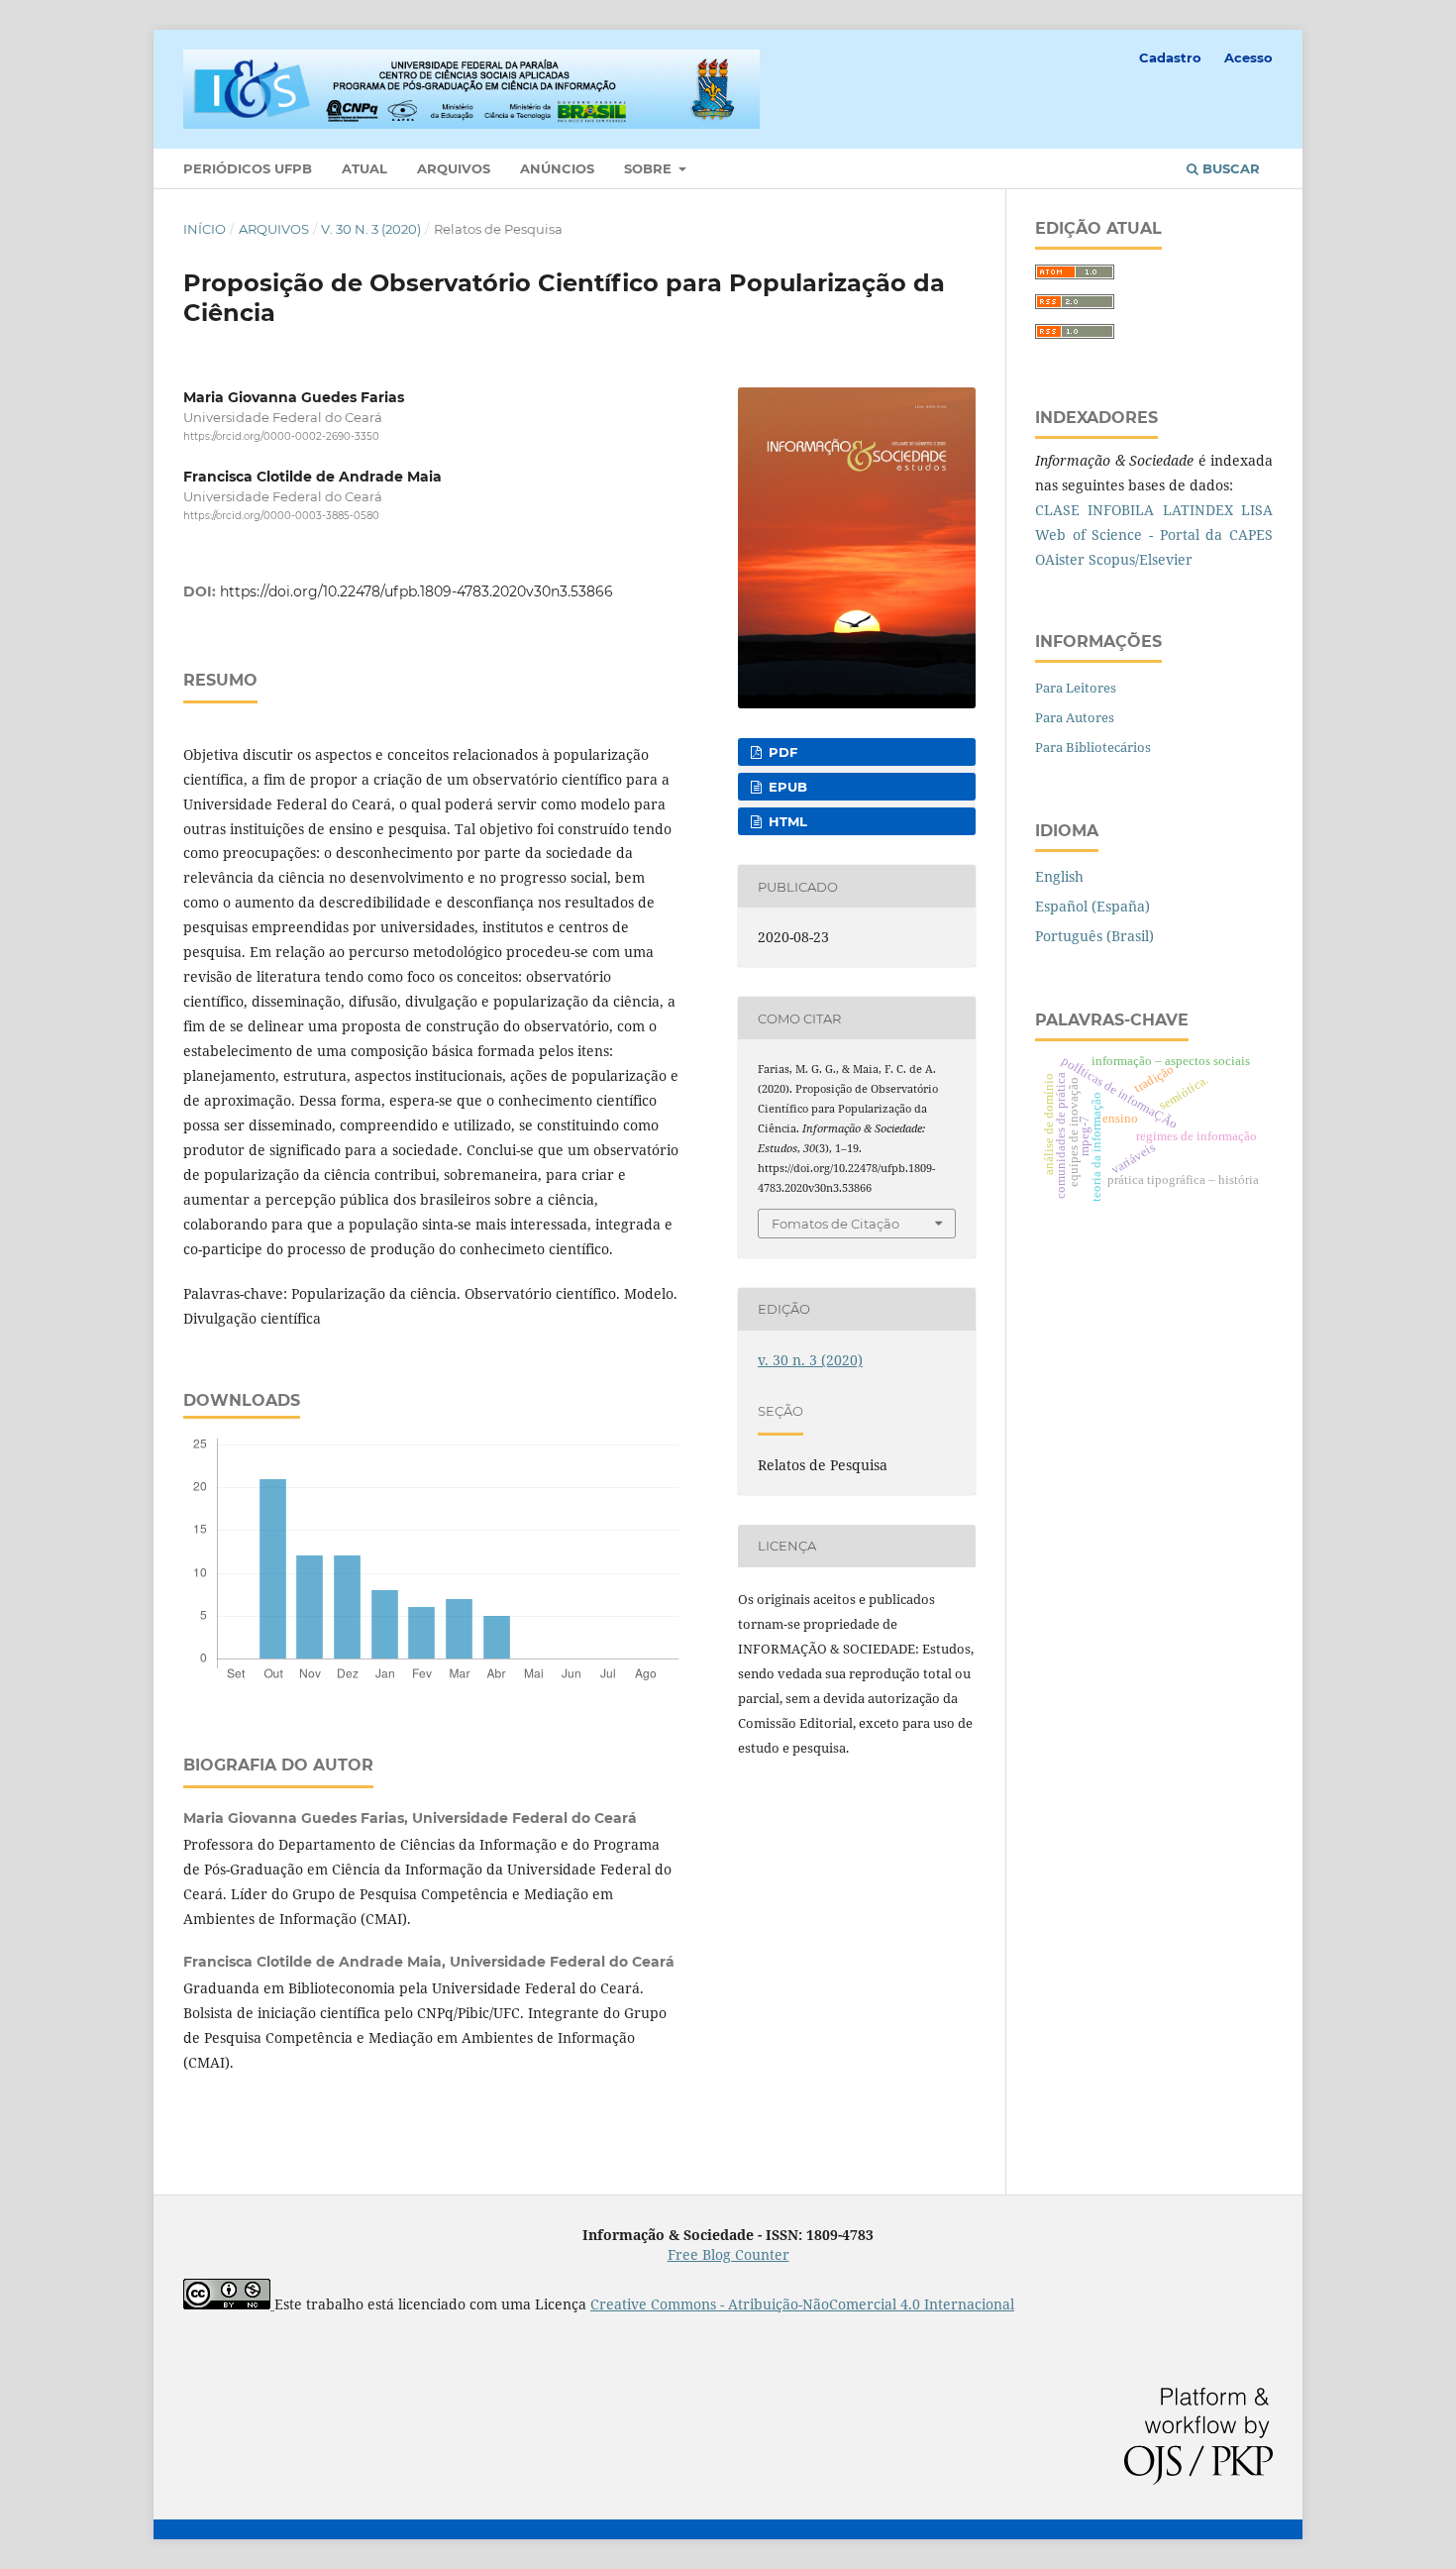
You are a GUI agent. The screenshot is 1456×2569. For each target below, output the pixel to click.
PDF (781, 752)
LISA (1257, 510)
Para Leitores (1076, 688)
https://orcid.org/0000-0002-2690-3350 (281, 436)
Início (205, 229)
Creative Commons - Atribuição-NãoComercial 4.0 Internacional (802, 2304)
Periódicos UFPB (248, 168)
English (1059, 876)
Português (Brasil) (1094, 936)
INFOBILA (1121, 510)
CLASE (1057, 510)
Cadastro (1170, 57)
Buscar (1229, 168)
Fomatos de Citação (835, 1224)
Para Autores (1075, 717)
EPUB (786, 787)
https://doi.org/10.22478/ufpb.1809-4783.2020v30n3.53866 (416, 591)
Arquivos (454, 168)
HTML (786, 821)
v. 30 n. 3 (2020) (371, 229)
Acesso (1248, 57)
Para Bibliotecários (1093, 747)
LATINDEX (1198, 510)
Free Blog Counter (728, 2254)
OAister (1060, 559)
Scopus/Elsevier (1141, 559)
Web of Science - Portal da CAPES (1154, 535)
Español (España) (1092, 906)
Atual (364, 168)
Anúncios (557, 168)
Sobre (650, 168)
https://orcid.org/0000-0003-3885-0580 (281, 517)
